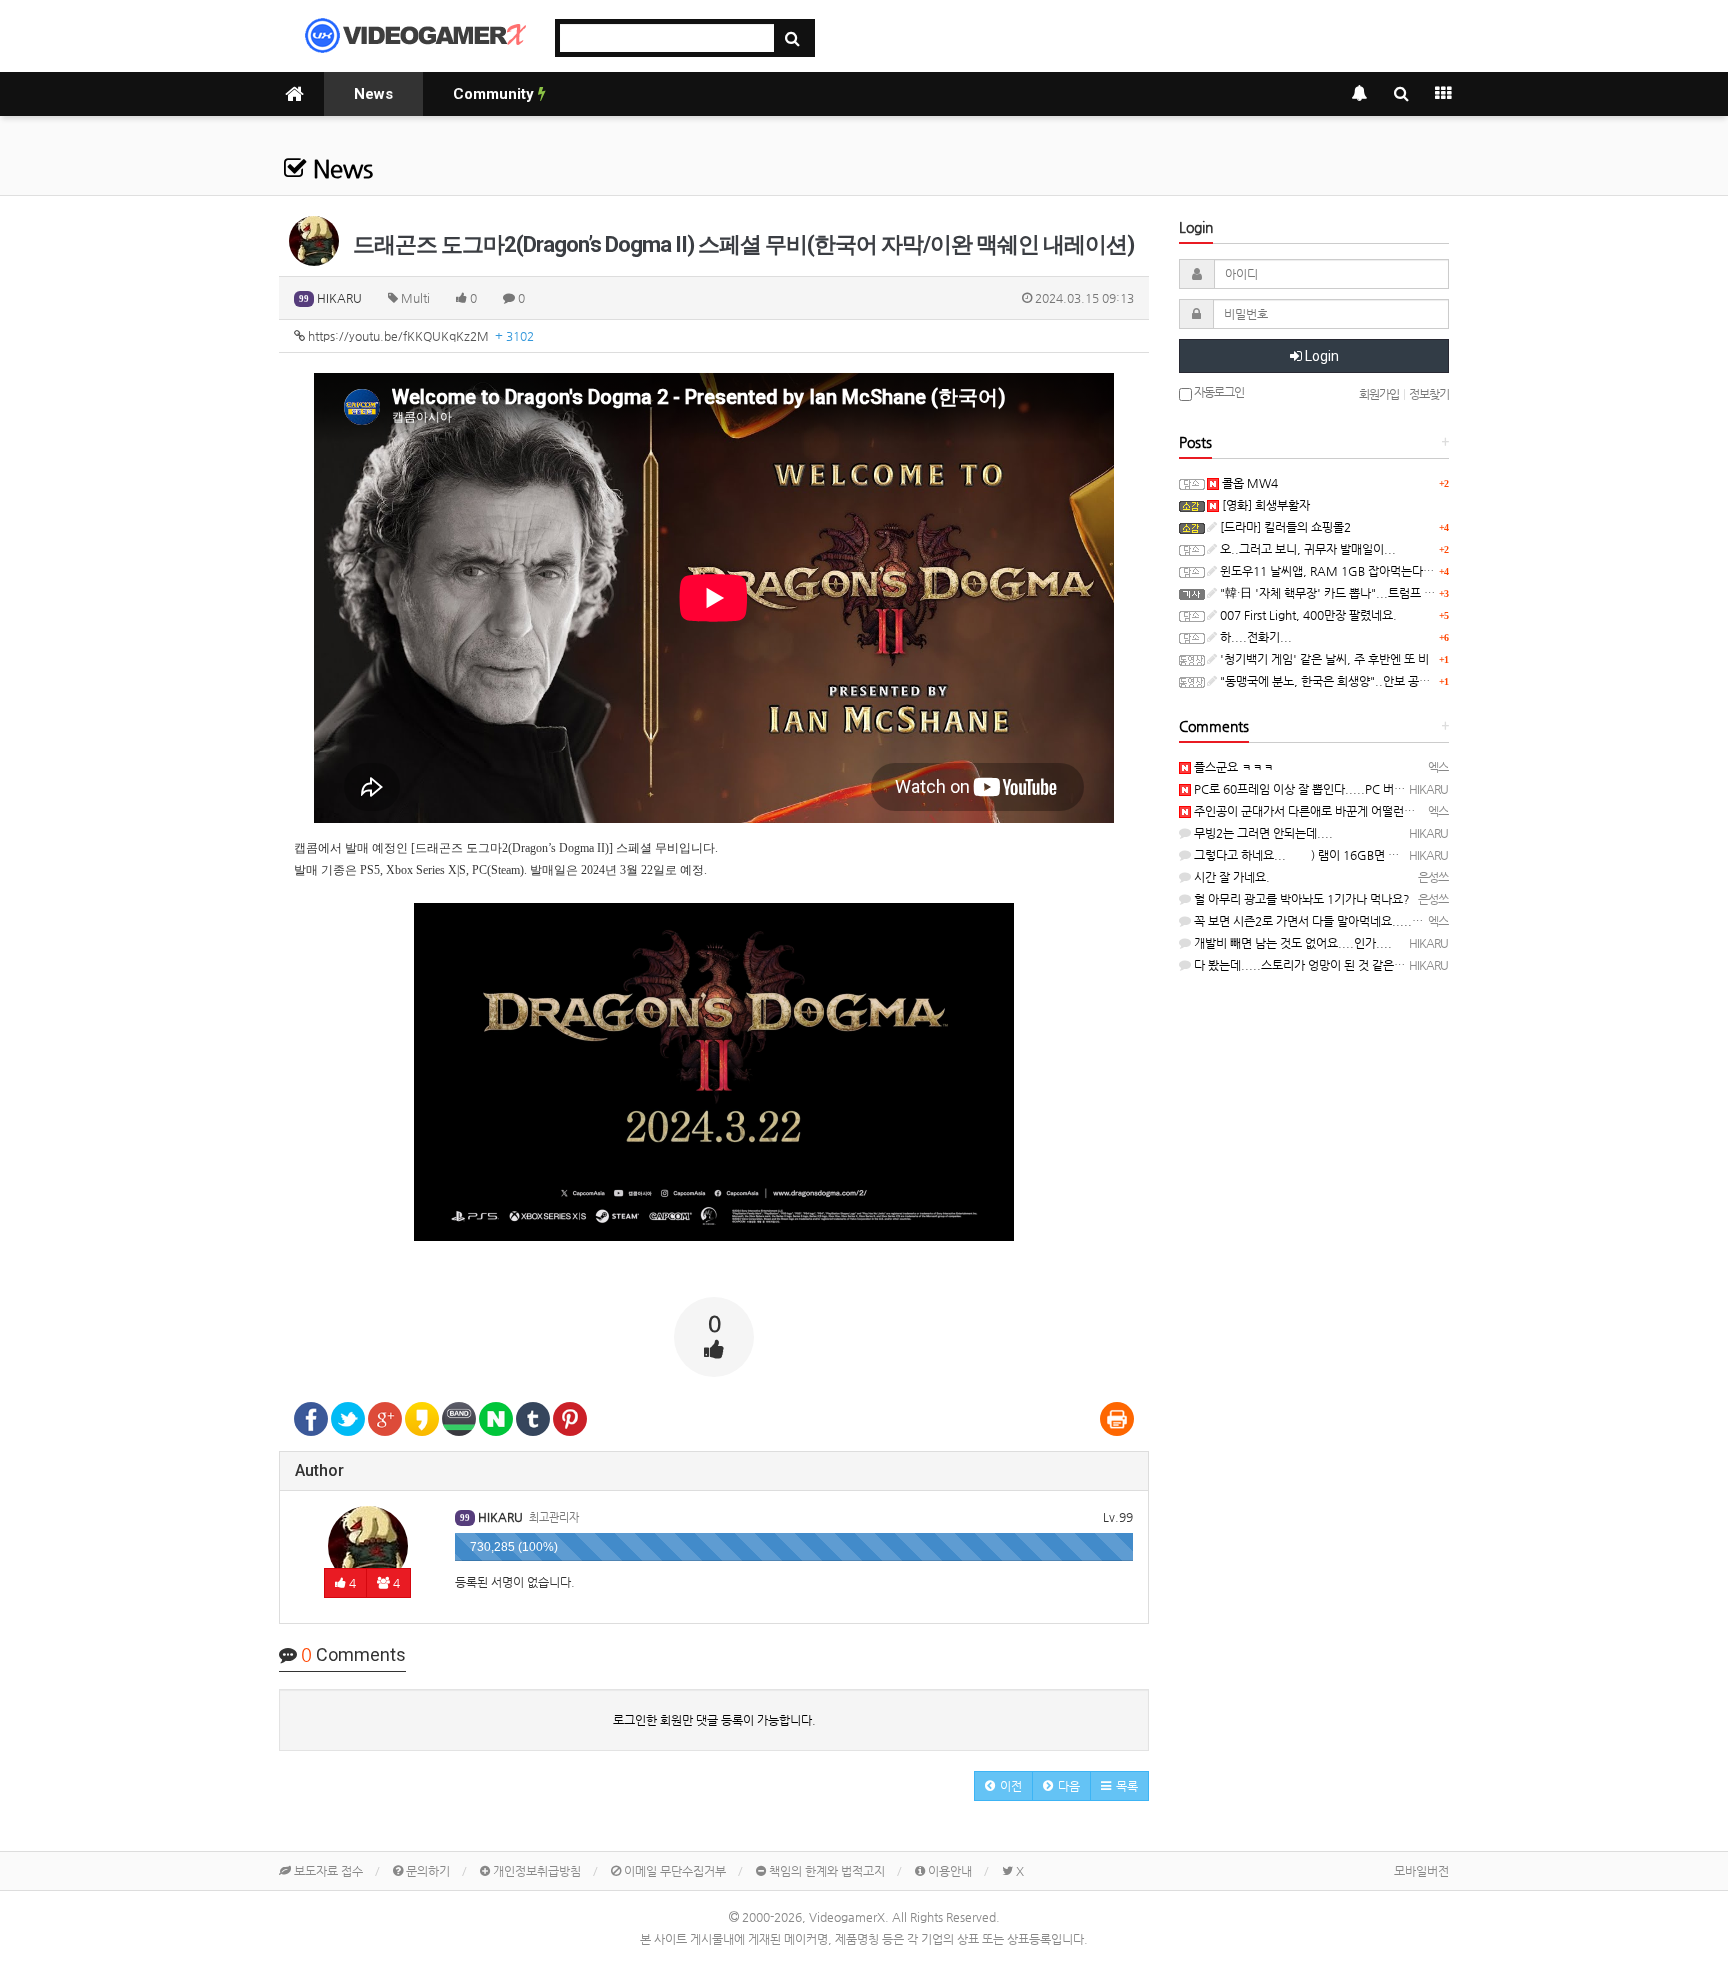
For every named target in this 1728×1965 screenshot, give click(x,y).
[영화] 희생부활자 (1264, 505)
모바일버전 (1421, 1871)
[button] (1003, 1786)
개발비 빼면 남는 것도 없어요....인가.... (1291, 943)
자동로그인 (1218, 392)
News (373, 94)
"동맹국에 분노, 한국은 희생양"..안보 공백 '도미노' (1345, 681)
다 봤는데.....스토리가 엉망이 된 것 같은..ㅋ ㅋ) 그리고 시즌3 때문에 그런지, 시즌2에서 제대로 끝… (1440, 965)
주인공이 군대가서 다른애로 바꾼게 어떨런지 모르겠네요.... (1340, 811)
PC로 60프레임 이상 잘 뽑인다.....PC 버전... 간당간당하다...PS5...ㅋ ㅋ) (1375, 789)
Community (495, 94)
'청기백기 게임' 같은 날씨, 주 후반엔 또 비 (1323, 659)
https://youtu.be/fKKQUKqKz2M (419, 336)
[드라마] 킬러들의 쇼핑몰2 (1284, 527)
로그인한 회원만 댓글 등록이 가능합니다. (714, 1720)
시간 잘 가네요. (1230, 877)
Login (1320, 356)
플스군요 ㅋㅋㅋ (1232, 767)
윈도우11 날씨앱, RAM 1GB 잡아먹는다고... (1331, 571)
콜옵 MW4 (1248, 483)
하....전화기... (1254, 637)
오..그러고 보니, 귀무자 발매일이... (1306, 549)
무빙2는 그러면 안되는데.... (1262, 833)
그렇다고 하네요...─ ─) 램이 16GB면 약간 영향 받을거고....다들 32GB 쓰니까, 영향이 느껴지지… (1439, 855)
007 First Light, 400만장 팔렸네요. (1307, 615)
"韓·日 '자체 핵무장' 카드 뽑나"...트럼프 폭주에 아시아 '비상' (1371, 593)
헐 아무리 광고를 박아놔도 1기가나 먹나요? (1300, 899)
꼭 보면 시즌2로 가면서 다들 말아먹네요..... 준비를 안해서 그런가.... (1363, 921)
